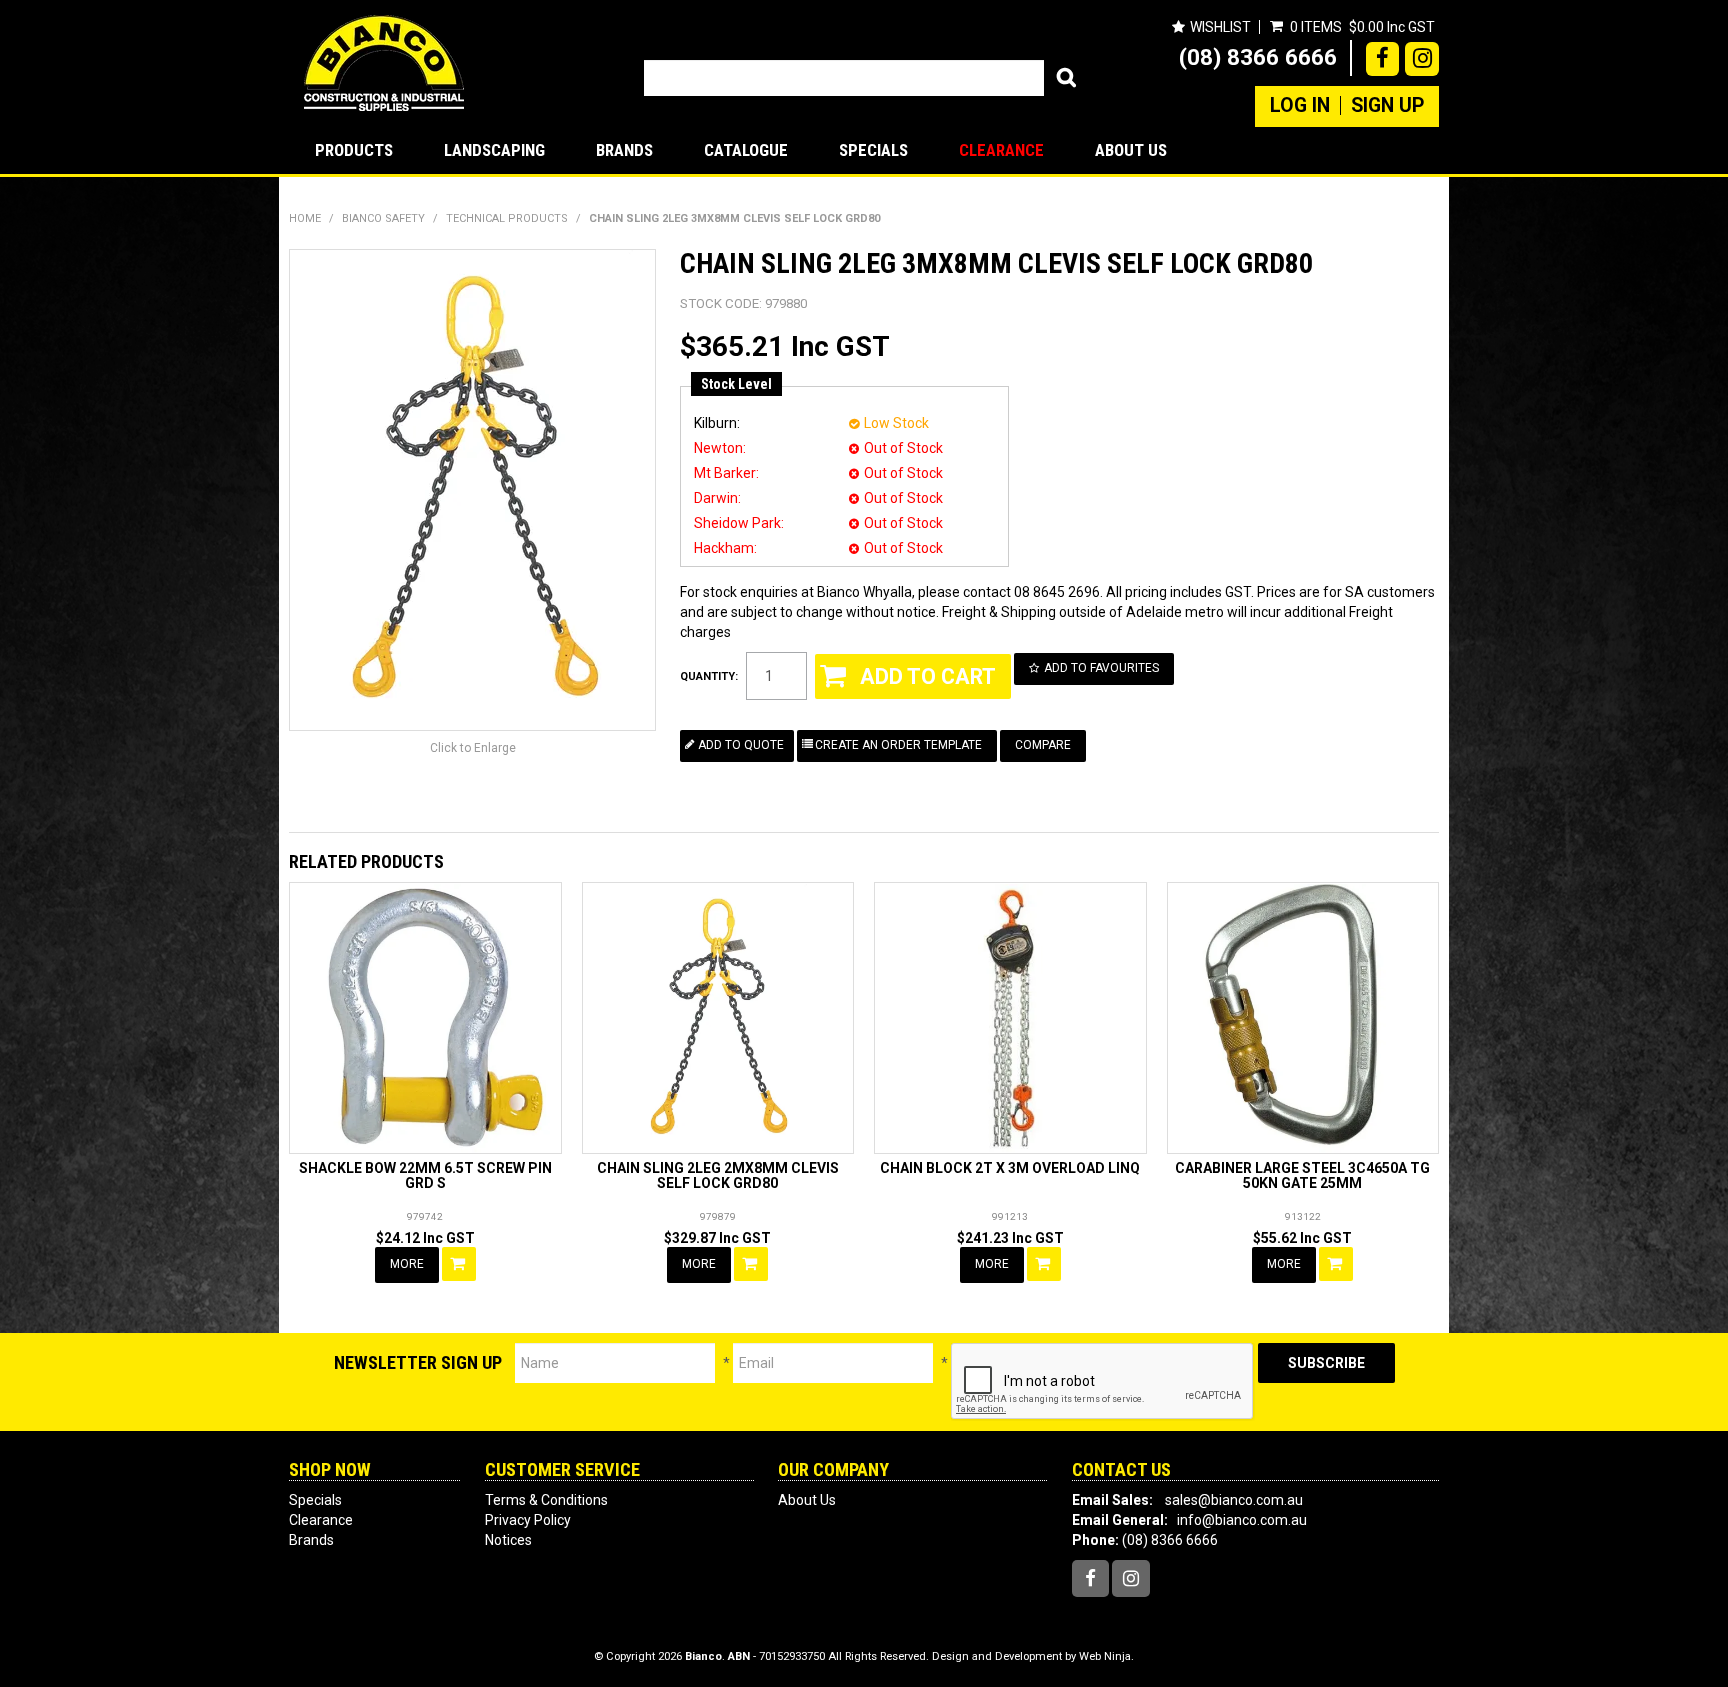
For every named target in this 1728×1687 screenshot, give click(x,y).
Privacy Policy (528, 1520)
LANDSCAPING (494, 150)
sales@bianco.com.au (1234, 1500)
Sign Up (1387, 106)
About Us (1131, 150)
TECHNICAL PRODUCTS (507, 218)
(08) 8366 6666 (1258, 57)
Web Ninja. (1106, 1656)
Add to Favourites (1101, 668)
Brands (624, 150)
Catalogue (746, 150)
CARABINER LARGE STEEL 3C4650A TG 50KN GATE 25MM (1302, 1175)
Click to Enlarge (473, 748)
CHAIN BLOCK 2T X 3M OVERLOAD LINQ (1010, 1168)
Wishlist (1220, 27)
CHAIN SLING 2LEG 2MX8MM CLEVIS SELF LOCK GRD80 (718, 1175)
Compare (1043, 745)
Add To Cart (459, 1264)
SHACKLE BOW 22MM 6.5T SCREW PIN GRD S (425, 1175)
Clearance (1001, 150)
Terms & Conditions (546, 1500)
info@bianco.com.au (1242, 1520)
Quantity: (709, 676)
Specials (873, 150)
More (407, 1264)
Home (305, 218)
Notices (508, 1540)
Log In (1300, 106)
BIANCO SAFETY (383, 218)
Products (354, 150)
